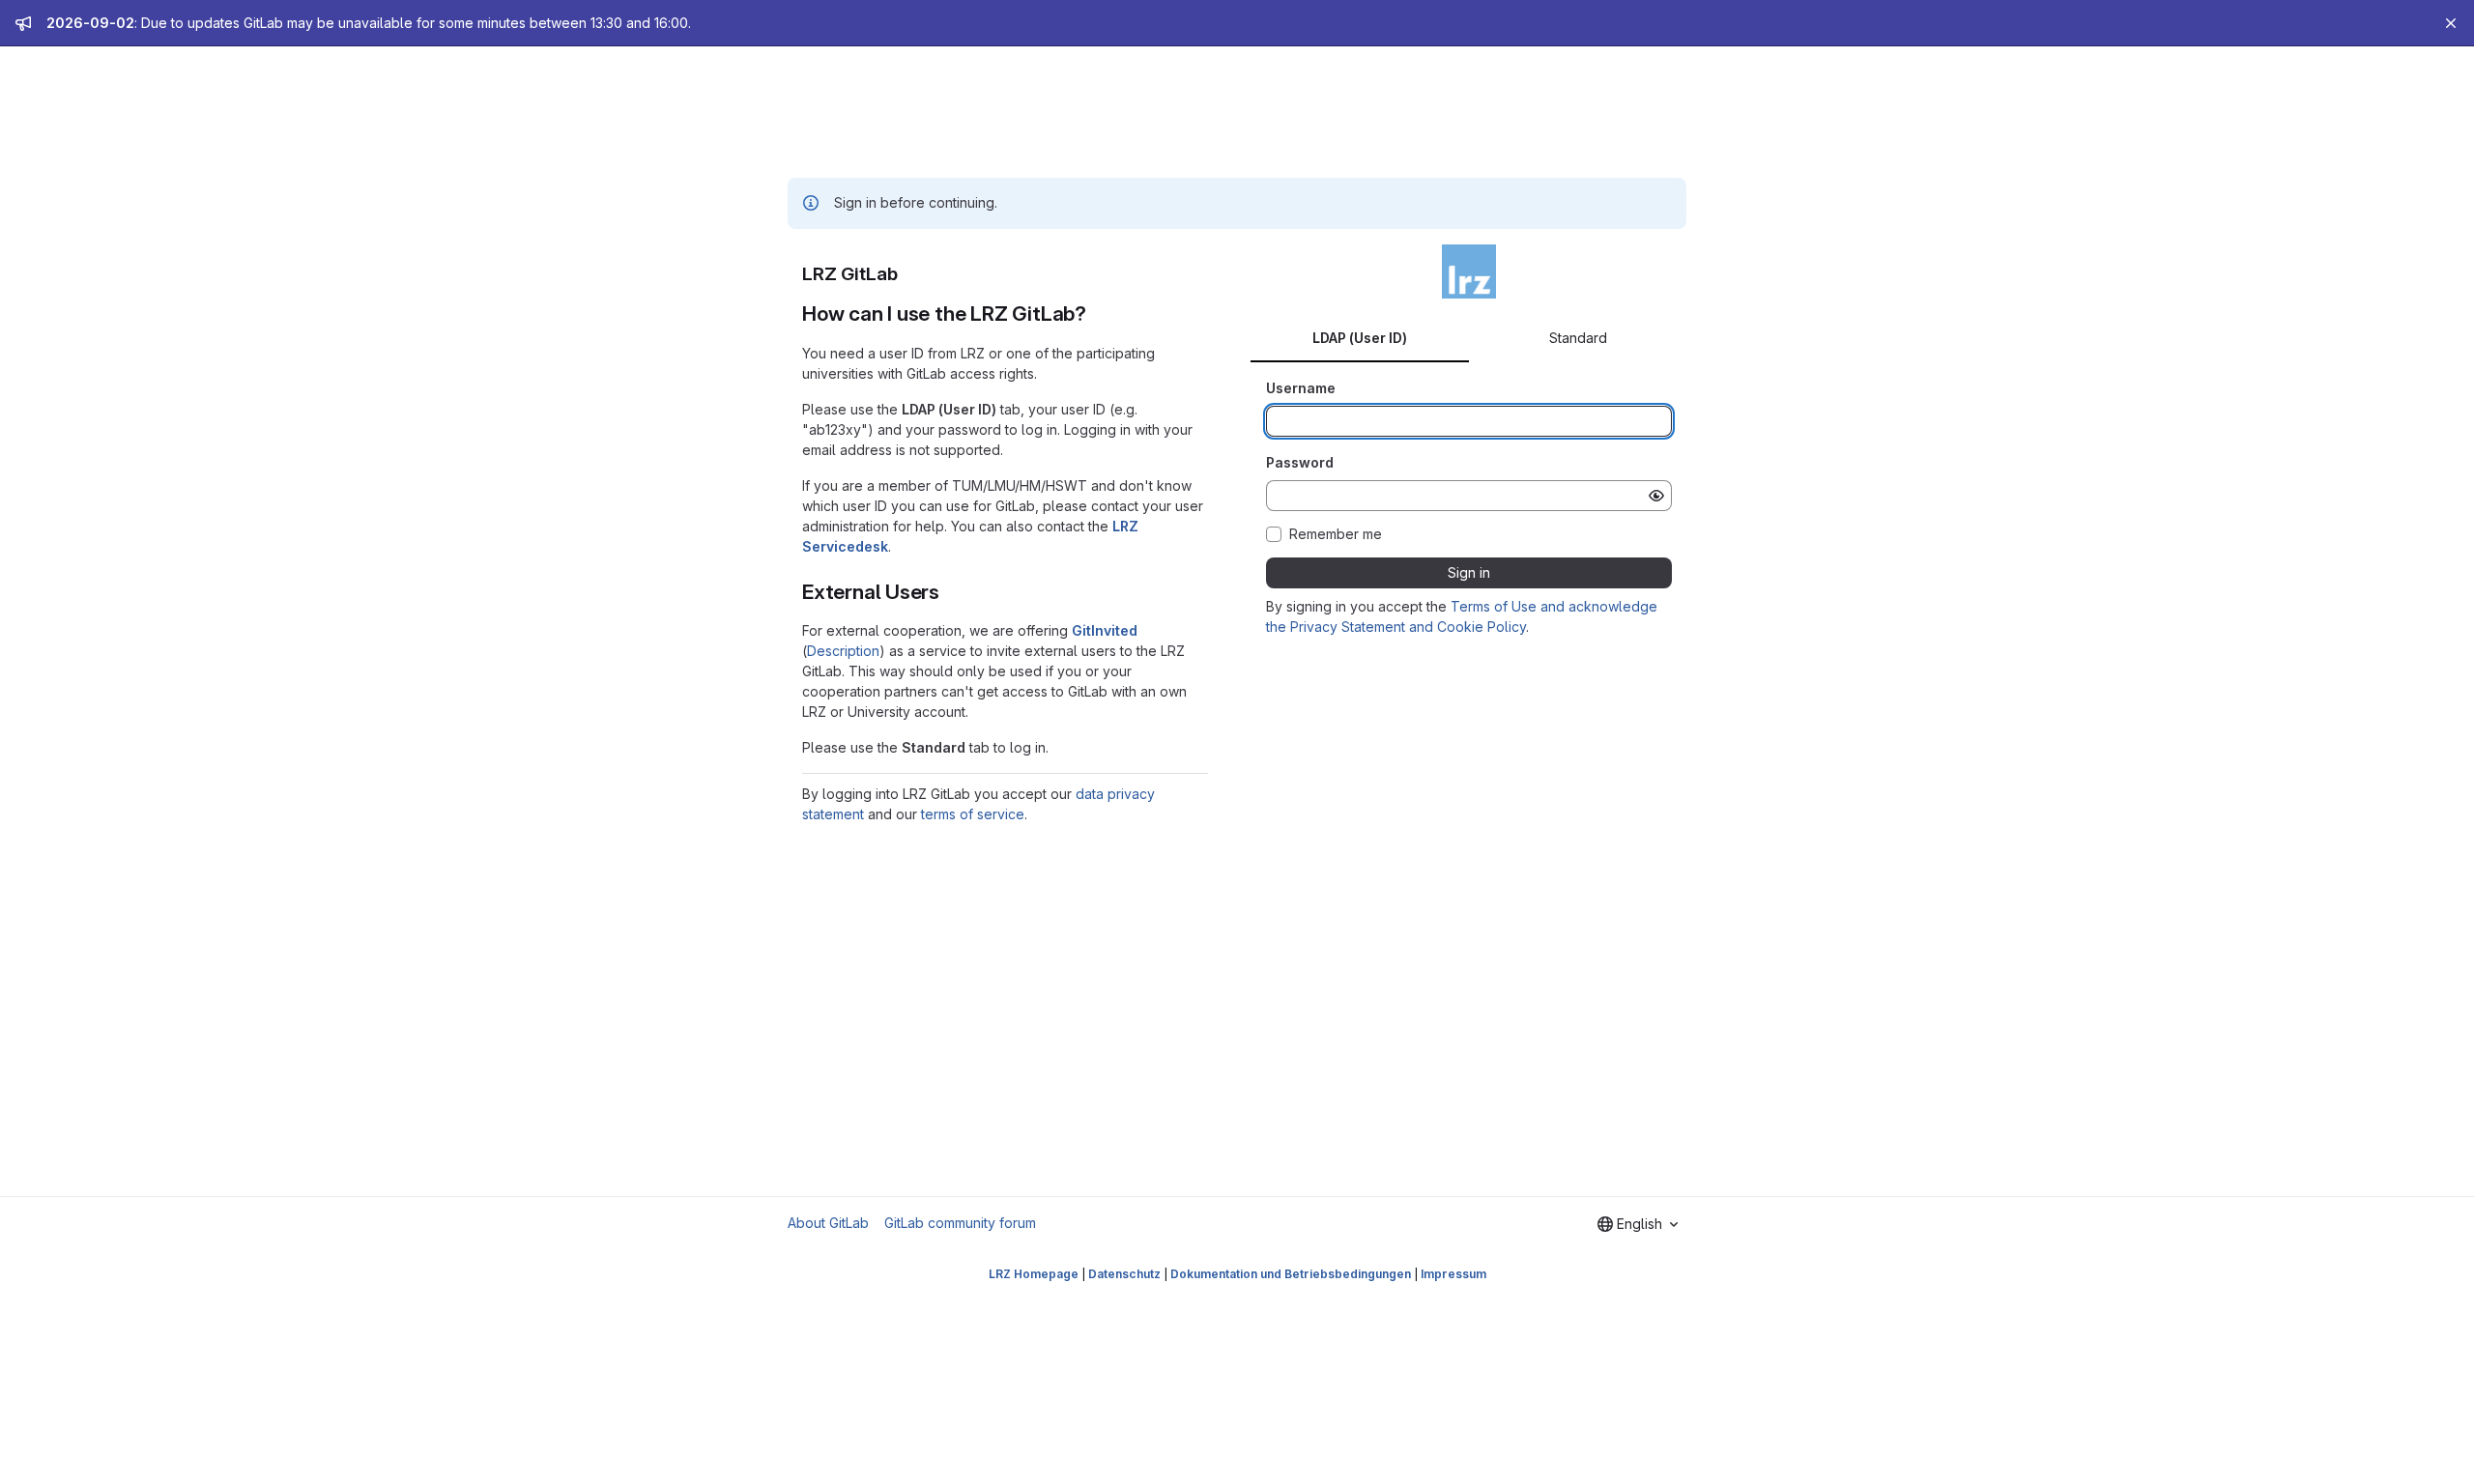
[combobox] (1638, 1224)
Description (843, 651)
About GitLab (828, 1223)
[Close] (2451, 23)
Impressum (1453, 1274)
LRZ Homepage (1034, 1274)
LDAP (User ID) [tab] (1360, 338)
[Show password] (1656, 496)
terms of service (973, 814)
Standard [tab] (1578, 338)
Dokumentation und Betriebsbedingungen (1291, 1274)
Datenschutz (1124, 1274)
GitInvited (1105, 630)
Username (1301, 388)
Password (1300, 462)
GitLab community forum (960, 1223)
